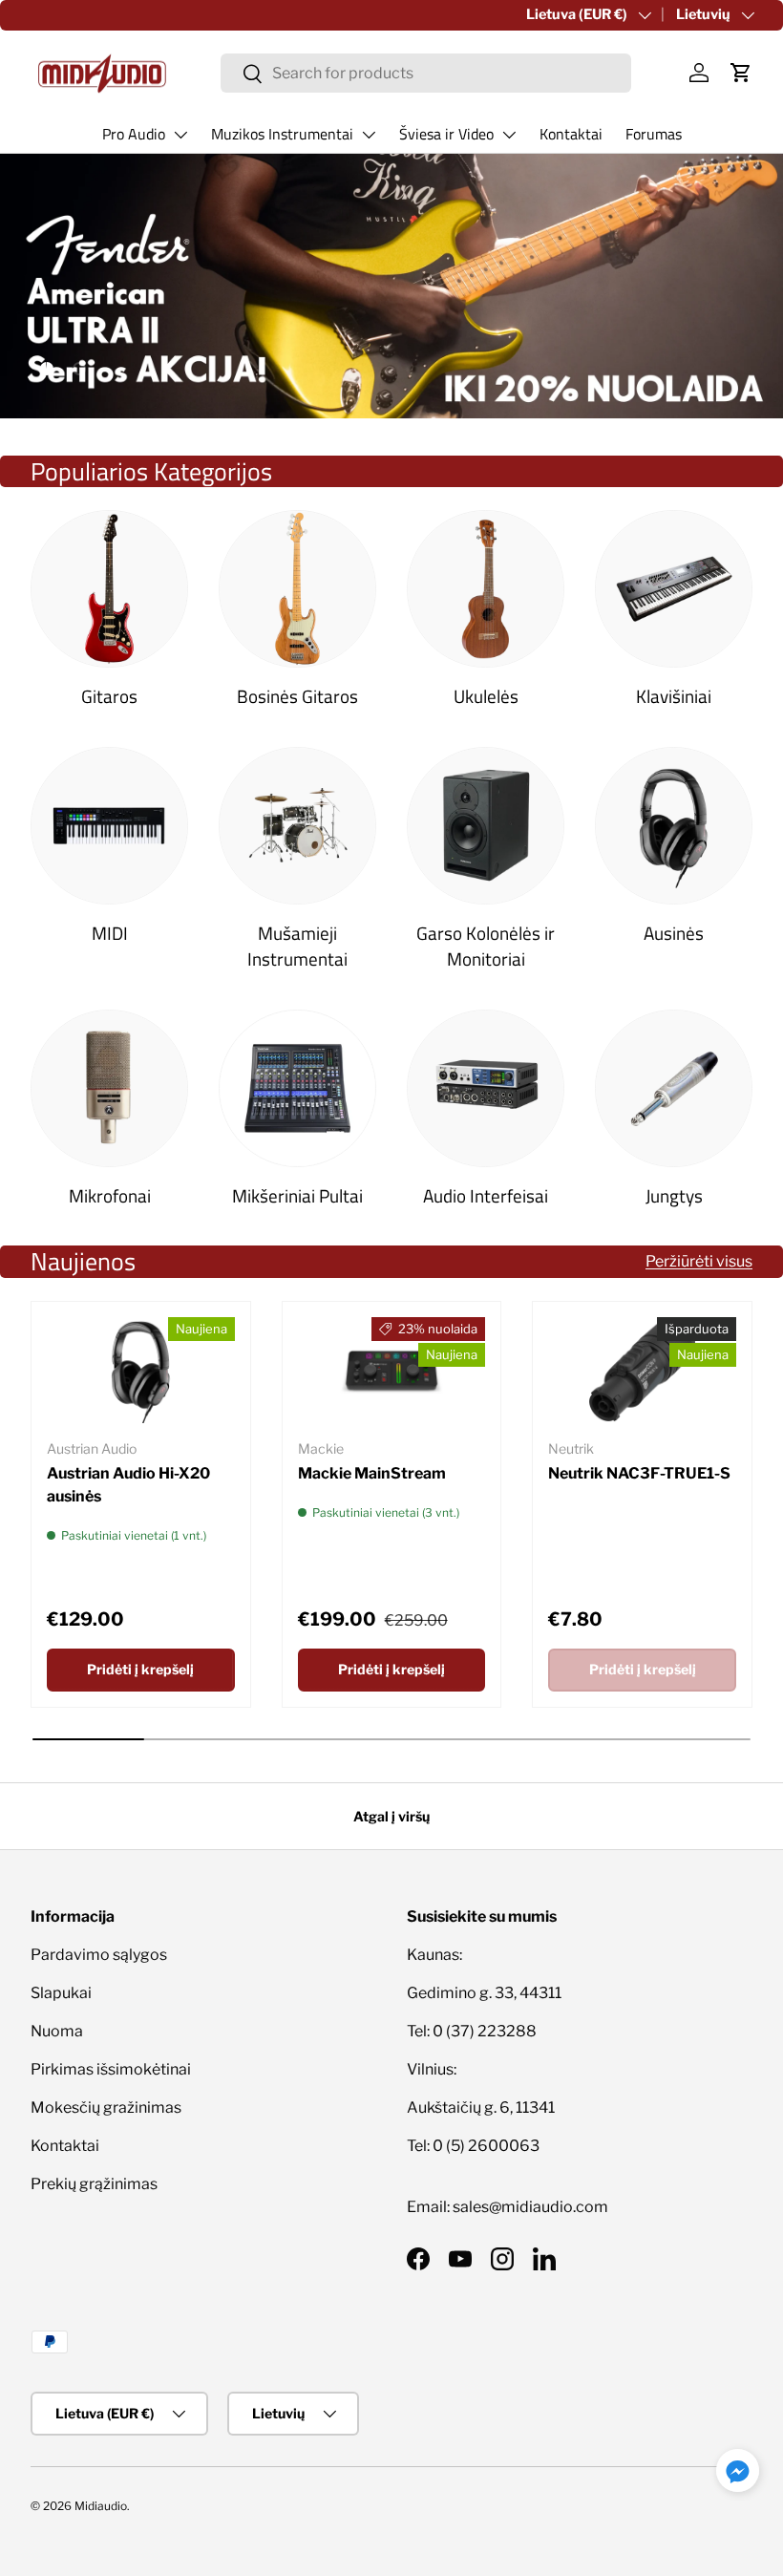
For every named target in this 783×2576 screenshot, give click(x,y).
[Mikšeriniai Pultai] (297, 1088)
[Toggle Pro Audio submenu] (180, 135)
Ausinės (674, 933)
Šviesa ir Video (446, 134)
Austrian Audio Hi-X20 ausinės (128, 1485)
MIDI (110, 933)
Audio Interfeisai (486, 1195)
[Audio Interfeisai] (486, 1088)
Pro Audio (134, 134)
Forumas (654, 134)
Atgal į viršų (391, 1816)
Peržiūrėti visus (699, 1261)
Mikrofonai (110, 1195)
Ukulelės (486, 696)
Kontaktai (571, 134)
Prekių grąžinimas (94, 2184)
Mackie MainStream (372, 1473)
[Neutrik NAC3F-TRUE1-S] (642, 1370)
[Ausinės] (674, 826)
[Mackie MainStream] (392, 1370)
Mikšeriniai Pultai (297, 1195)
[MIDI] (109, 826)
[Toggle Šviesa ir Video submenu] (509, 135)
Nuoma (57, 2031)
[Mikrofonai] (109, 1088)
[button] (741, 73)
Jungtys (674, 1195)
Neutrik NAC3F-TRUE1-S (639, 1473)
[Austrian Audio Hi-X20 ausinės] (141, 1370)
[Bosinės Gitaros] (297, 589)
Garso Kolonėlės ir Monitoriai (486, 946)
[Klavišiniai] (674, 589)
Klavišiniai (674, 696)
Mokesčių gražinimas (106, 2108)
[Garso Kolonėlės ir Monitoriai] (486, 826)
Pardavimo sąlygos (99, 1955)
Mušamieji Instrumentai (297, 946)
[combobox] (426, 73)
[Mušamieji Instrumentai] (297, 826)
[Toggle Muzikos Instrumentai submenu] (369, 135)
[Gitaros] (109, 589)
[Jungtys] (674, 1088)
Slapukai (61, 1993)
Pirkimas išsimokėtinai (111, 2069)
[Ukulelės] (486, 589)
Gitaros (109, 696)
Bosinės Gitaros (297, 696)
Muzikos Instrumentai (282, 134)
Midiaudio (101, 2506)
